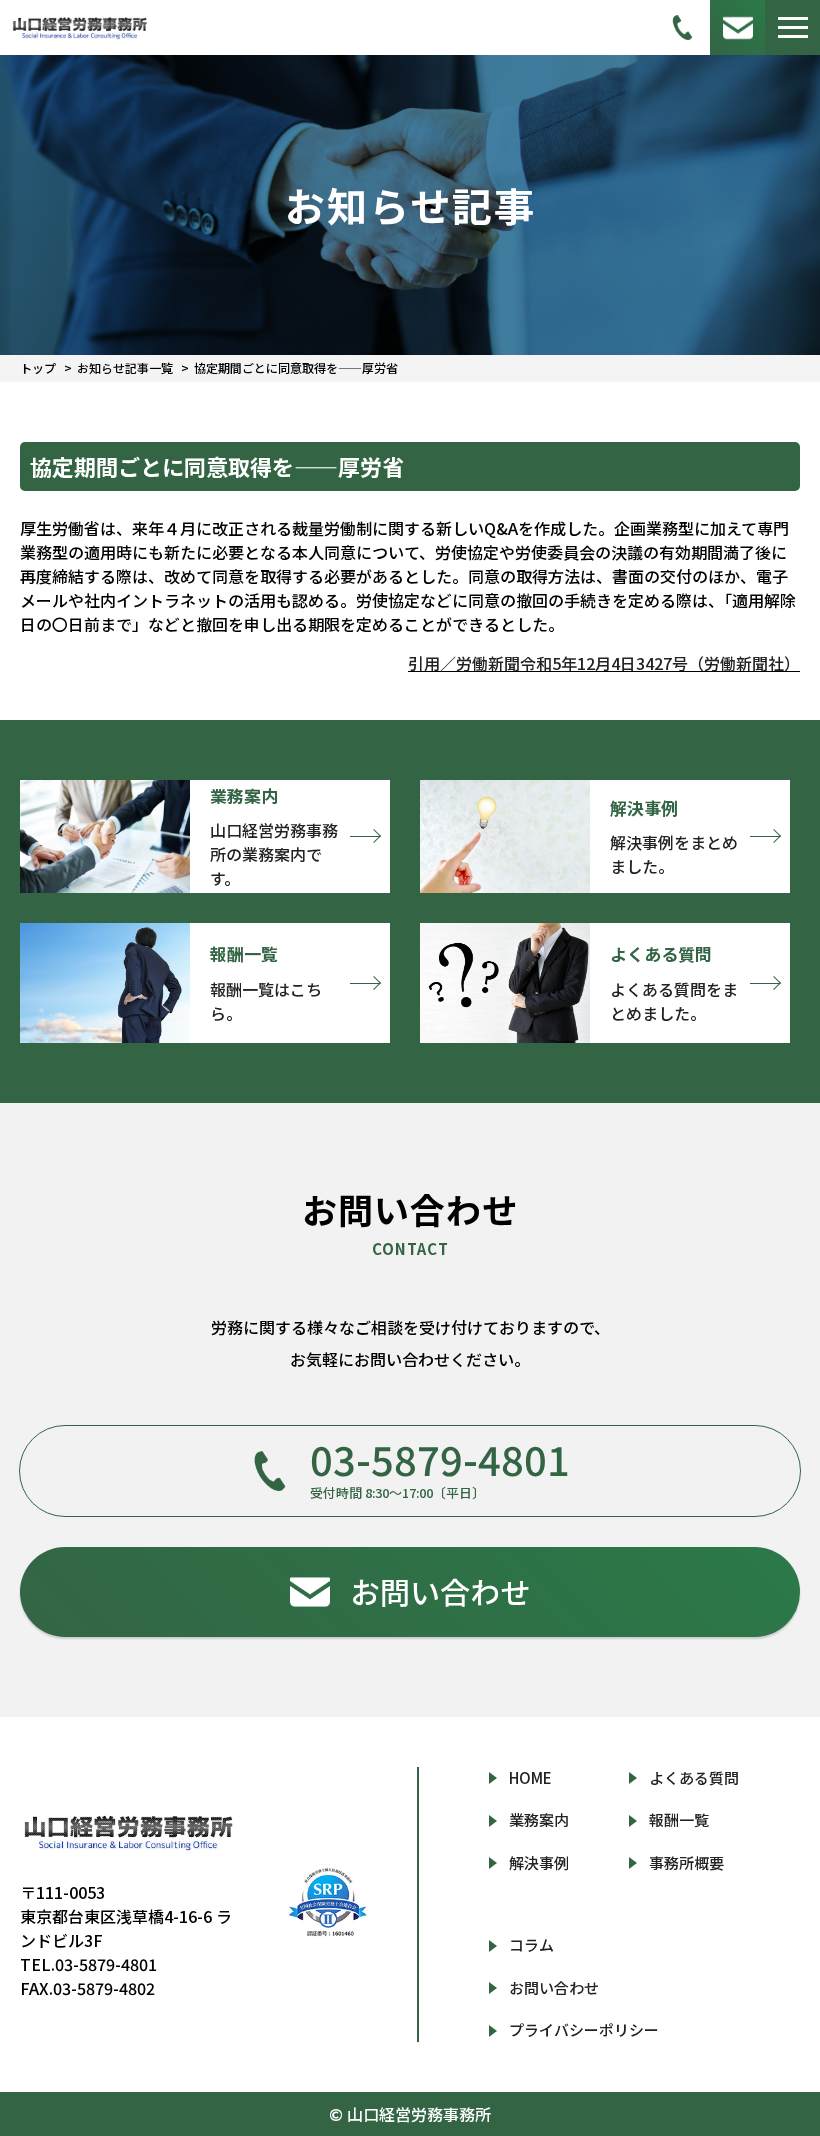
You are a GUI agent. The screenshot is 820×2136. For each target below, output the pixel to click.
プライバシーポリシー (584, 2029)
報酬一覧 (679, 1819)
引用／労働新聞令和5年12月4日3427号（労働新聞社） (604, 663)
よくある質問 (694, 1777)
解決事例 (539, 1862)
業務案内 (539, 1819)
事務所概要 (686, 1862)
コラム (531, 1944)
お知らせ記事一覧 (125, 367)
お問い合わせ (554, 1987)
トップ (38, 367)
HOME (530, 1777)
